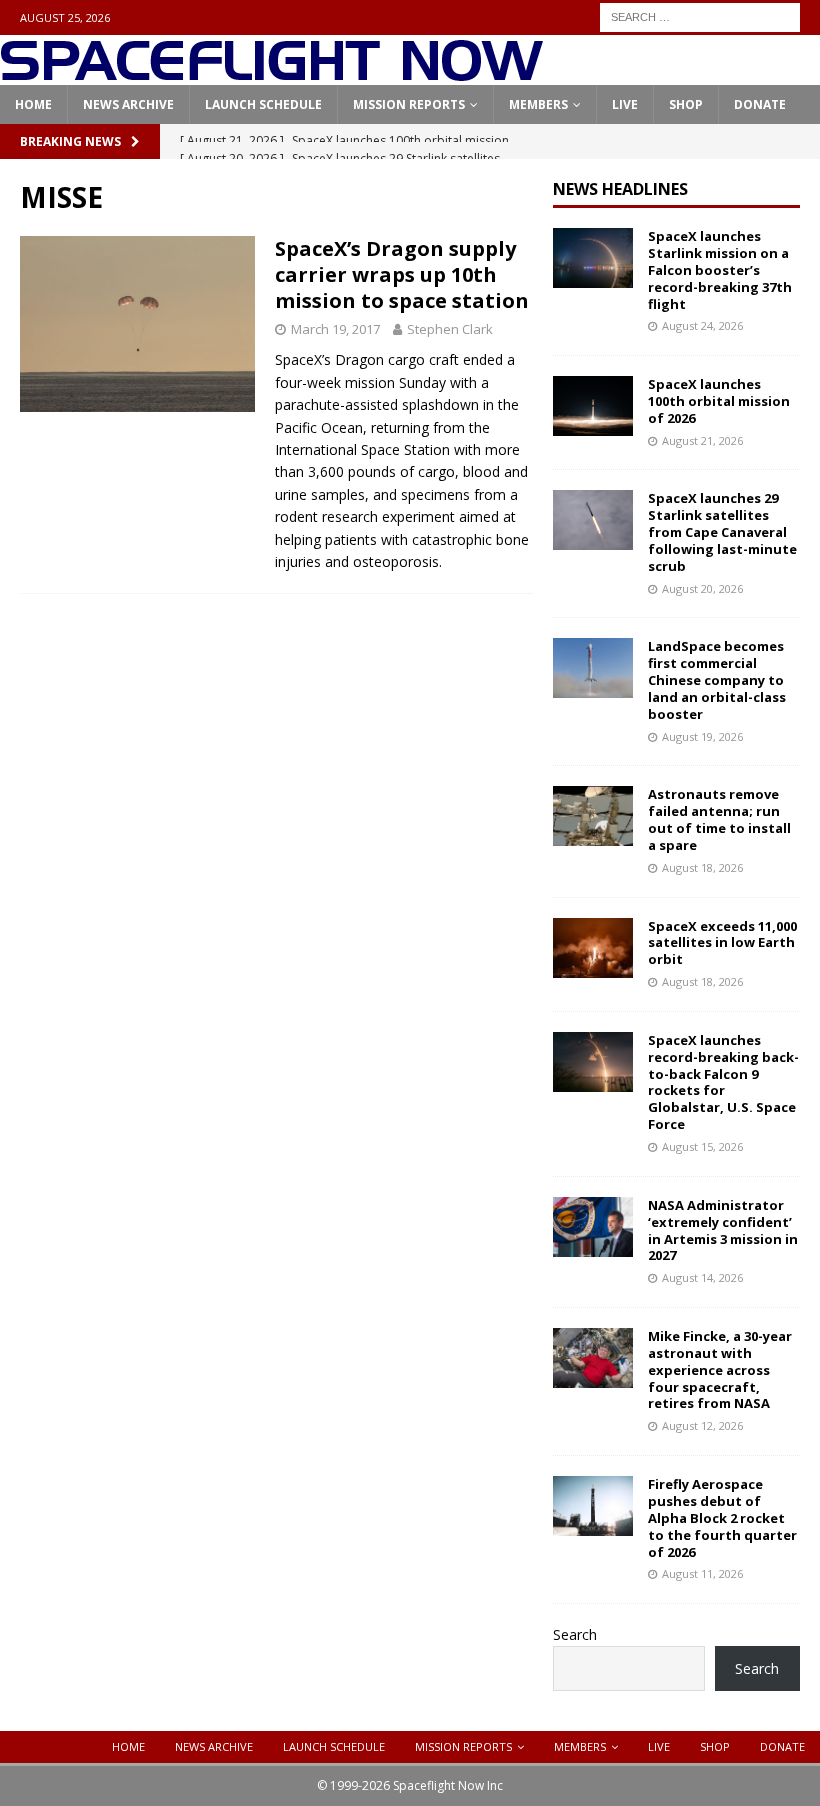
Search (575, 1634)
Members (538, 104)
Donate (760, 104)
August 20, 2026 (702, 588)
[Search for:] (700, 15)
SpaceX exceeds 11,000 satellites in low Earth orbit (722, 943)
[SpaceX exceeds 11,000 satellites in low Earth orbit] (593, 948)
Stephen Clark (450, 329)
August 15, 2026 (702, 1146)
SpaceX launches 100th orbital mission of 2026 (719, 401)
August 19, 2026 (702, 736)
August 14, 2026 (702, 1277)
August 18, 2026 (702, 867)
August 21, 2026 (702, 440)
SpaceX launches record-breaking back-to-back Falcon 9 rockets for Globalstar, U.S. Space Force (723, 1082)
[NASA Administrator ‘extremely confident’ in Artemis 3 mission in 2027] (593, 1227)
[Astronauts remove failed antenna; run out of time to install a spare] (593, 816)
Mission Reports (409, 104)
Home (33, 104)
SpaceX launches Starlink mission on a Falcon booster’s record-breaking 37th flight (720, 270)
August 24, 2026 (702, 325)
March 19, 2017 (335, 329)
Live (625, 104)
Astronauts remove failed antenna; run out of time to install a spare (719, 819)
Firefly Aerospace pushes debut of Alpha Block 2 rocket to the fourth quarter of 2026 (722, 1518)
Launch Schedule (263, 104)
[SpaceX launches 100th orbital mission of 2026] (593, 406)
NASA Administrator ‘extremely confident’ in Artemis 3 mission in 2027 (723, 1230)
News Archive (128, 104)
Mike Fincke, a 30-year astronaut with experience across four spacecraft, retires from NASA (720, 1370)
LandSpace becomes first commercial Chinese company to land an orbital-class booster (717, 680)
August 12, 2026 (702, 1425)
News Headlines (620, 189)
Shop (686, 104)
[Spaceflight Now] (271, 73)
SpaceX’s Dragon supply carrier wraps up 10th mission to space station (402, 274)
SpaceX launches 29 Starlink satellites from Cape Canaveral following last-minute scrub (722, 532)
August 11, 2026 (702, 1573)
